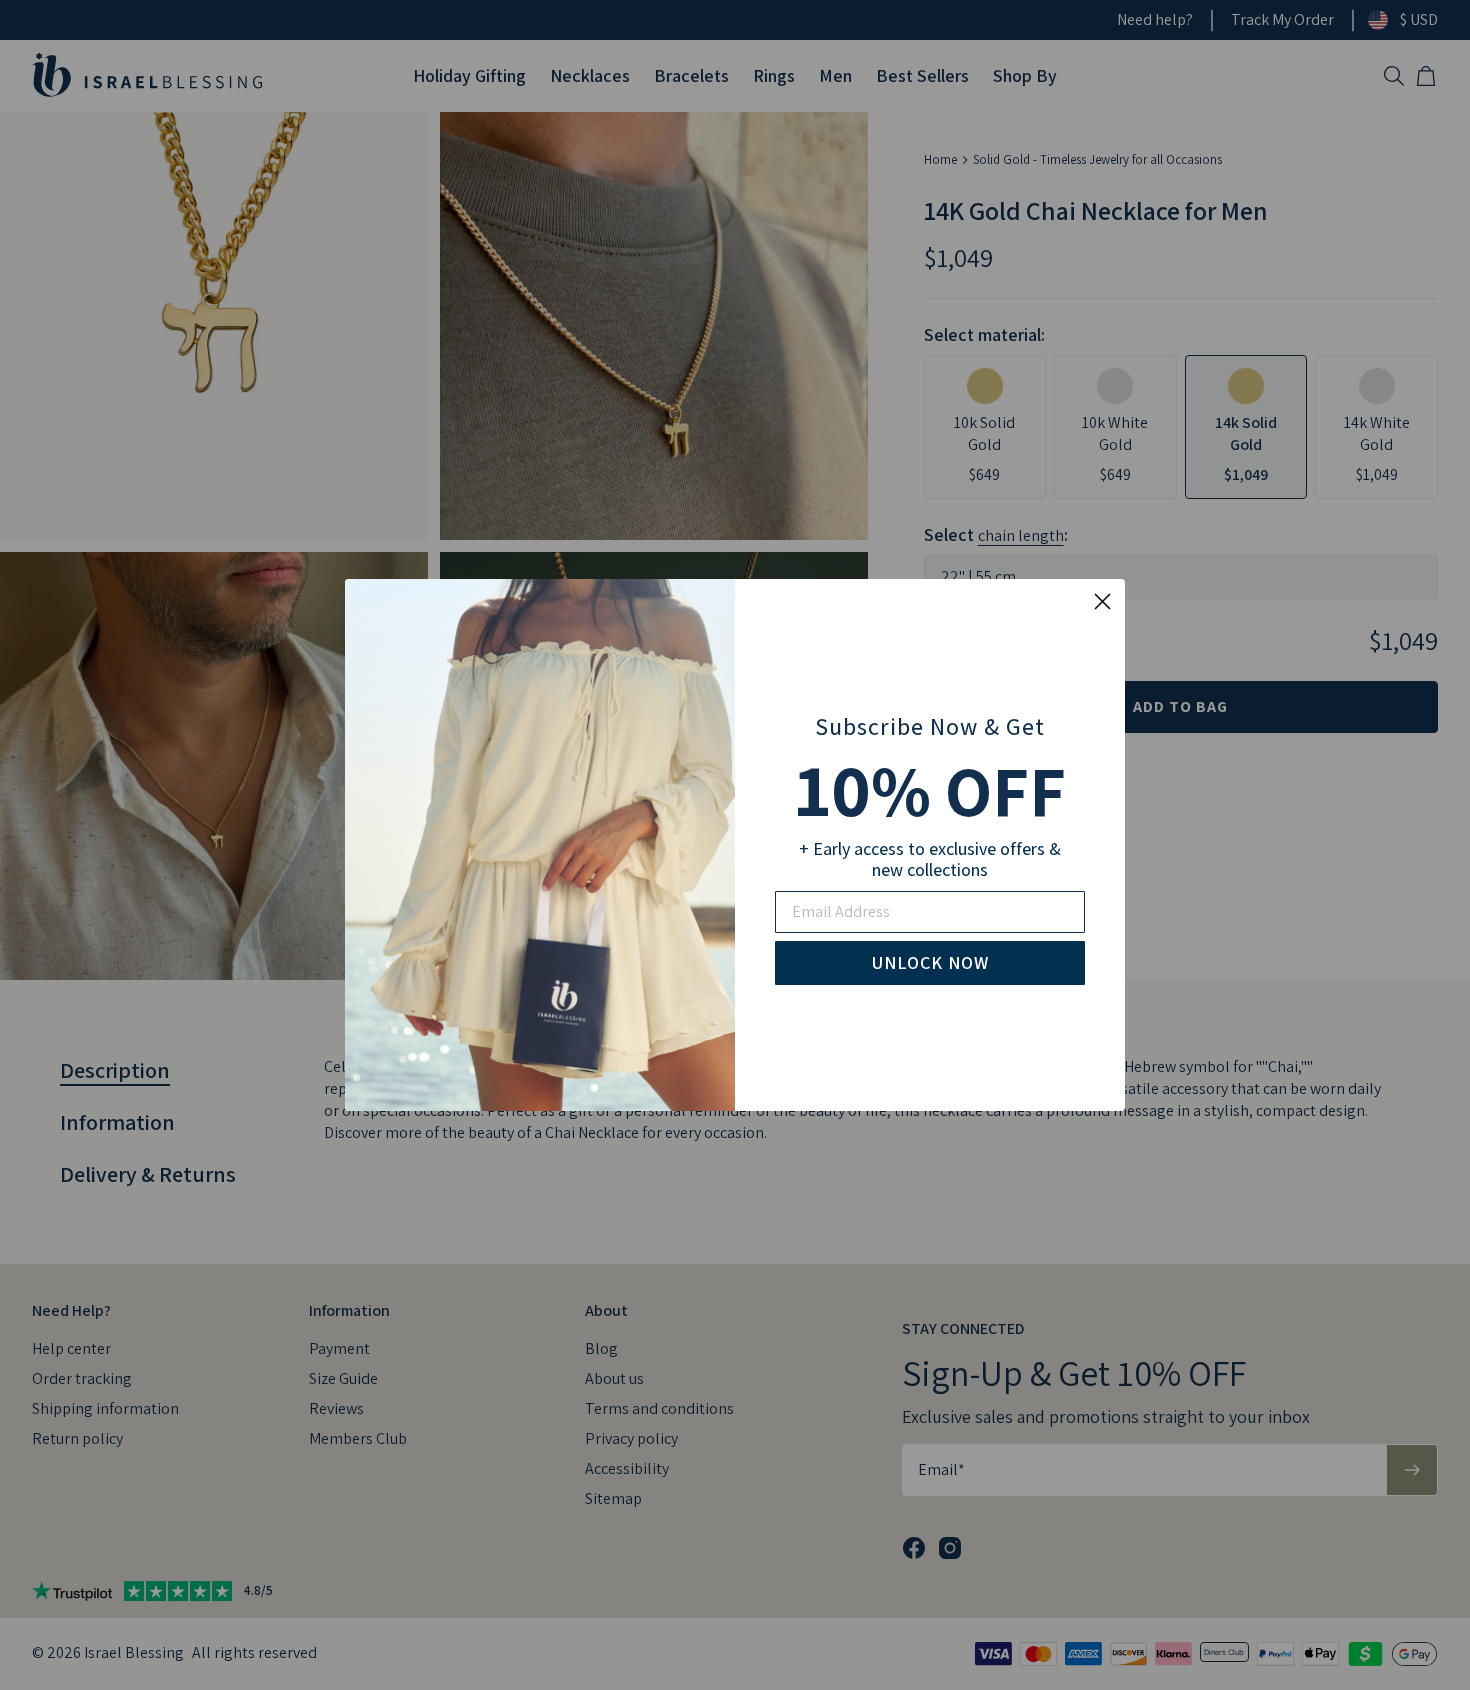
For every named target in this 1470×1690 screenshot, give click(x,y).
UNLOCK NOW (930, 962)
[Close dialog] (1102, 601)
